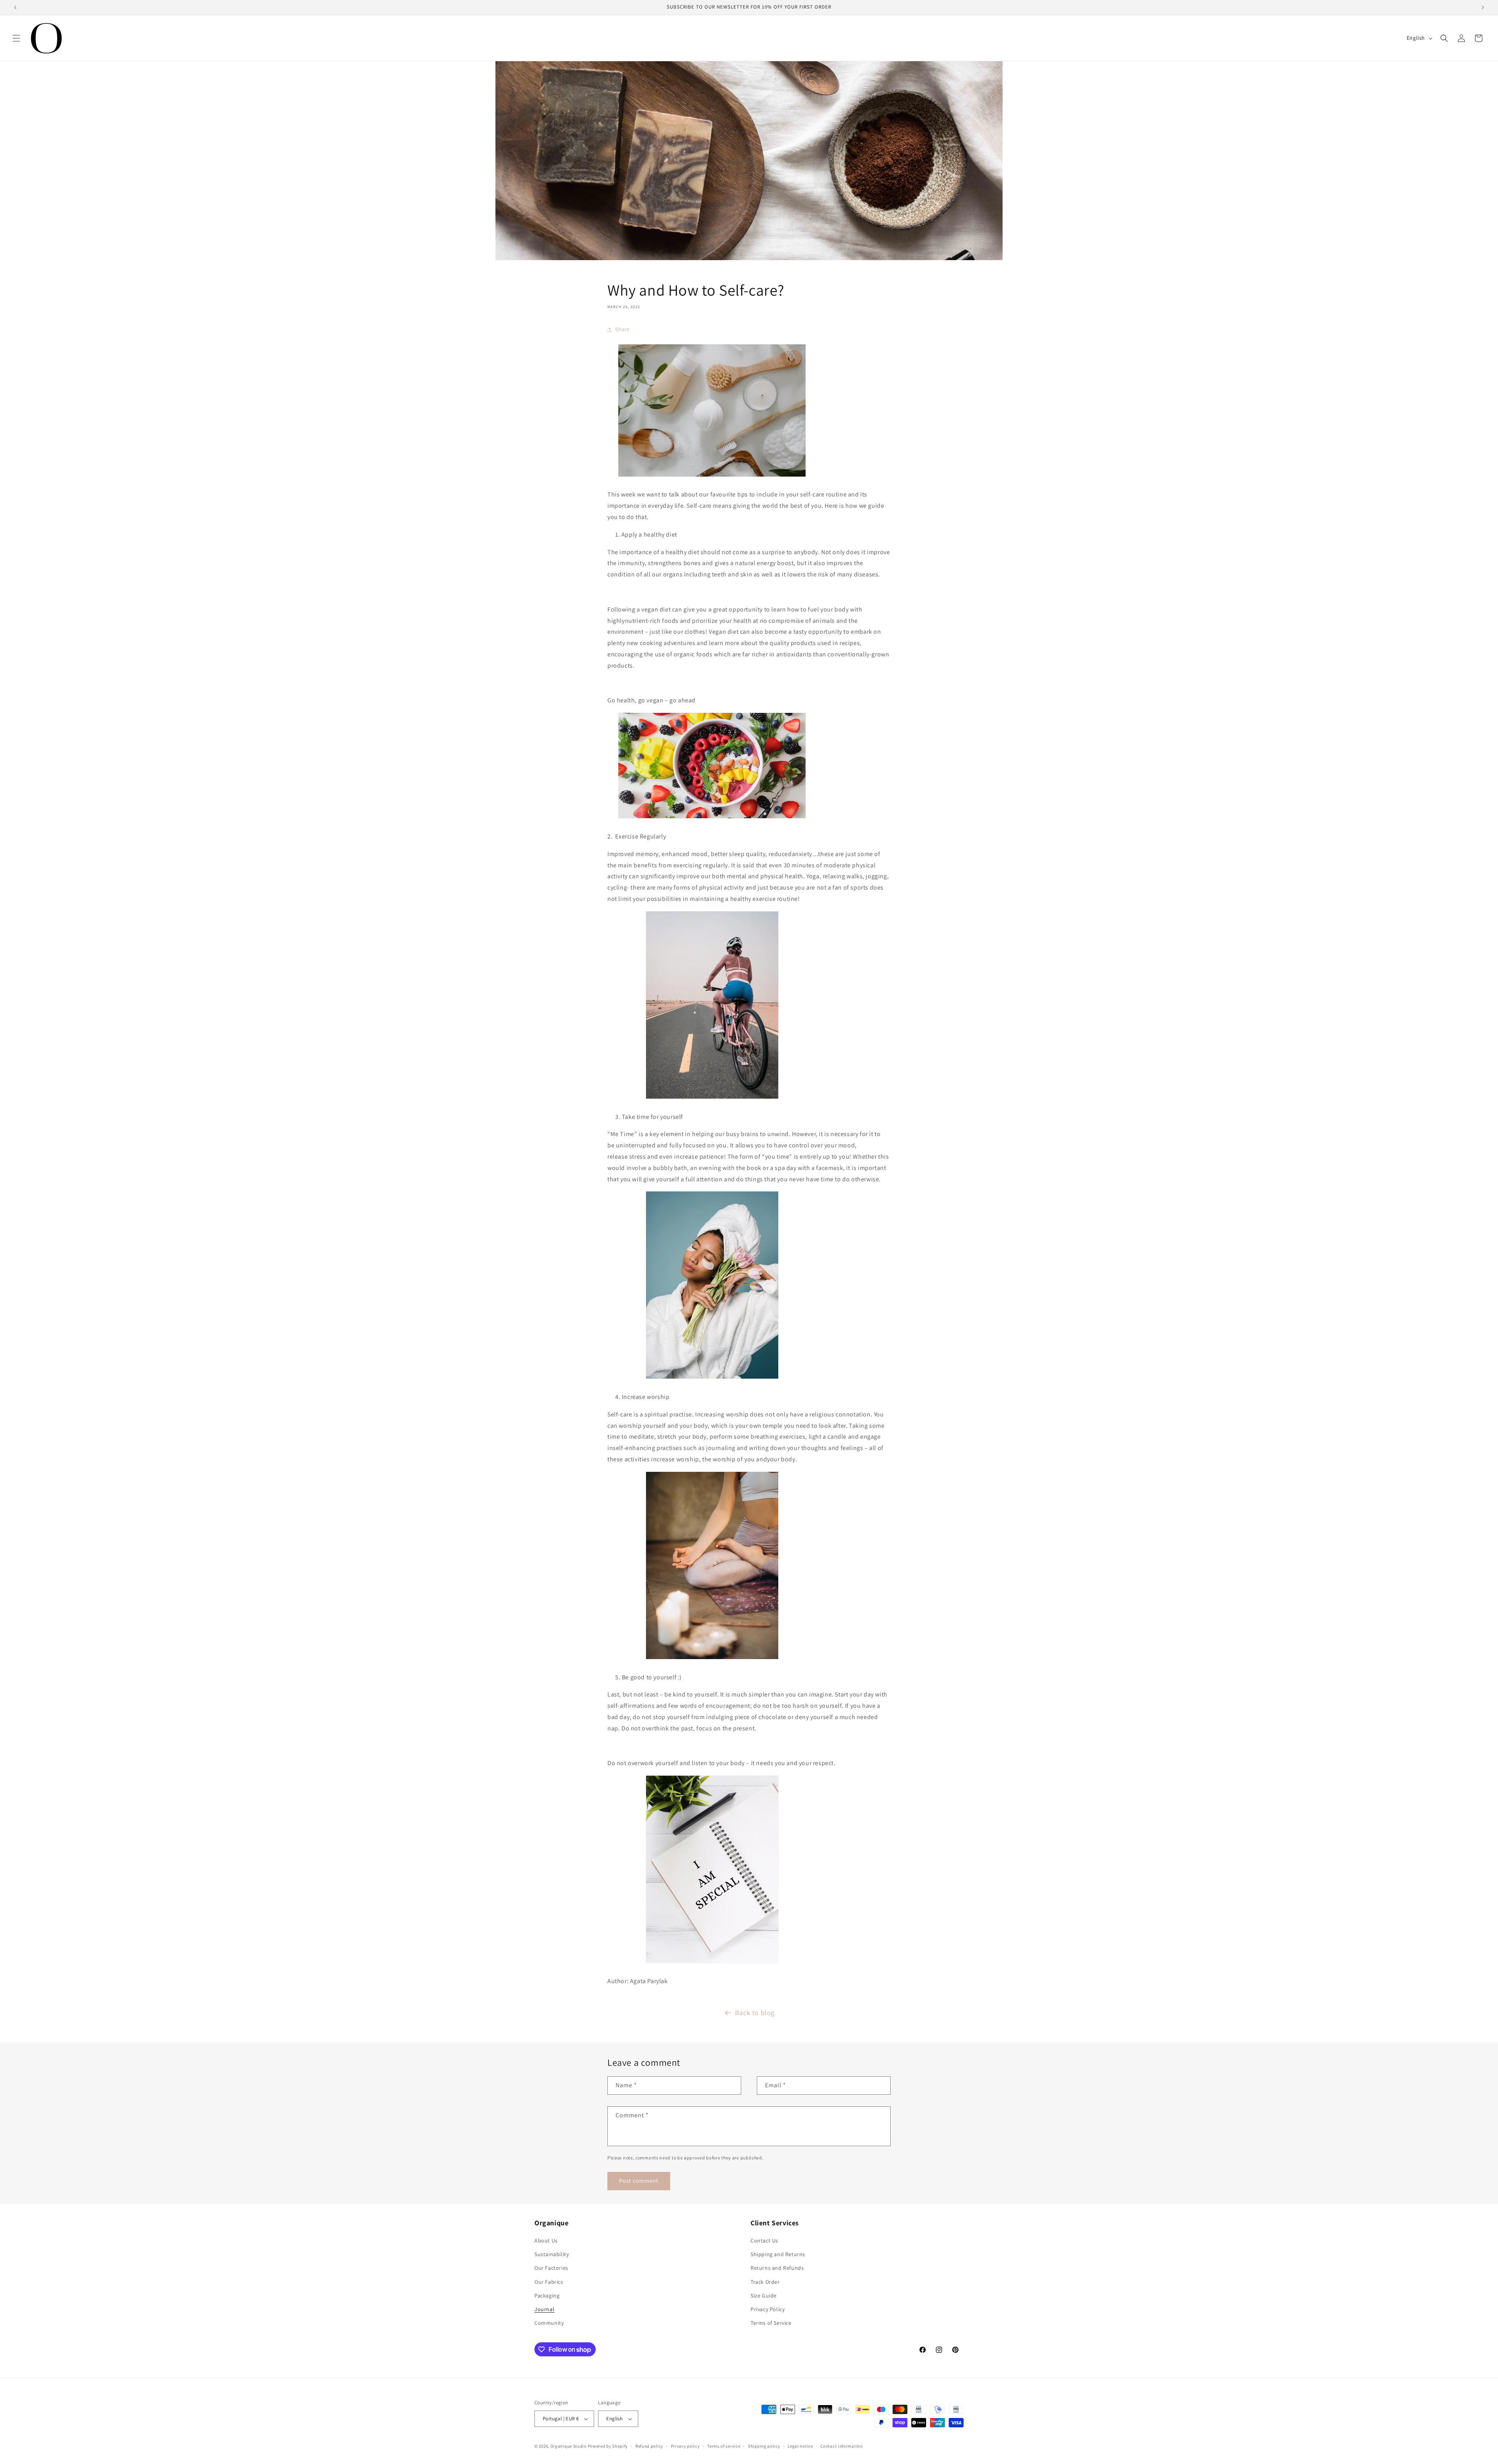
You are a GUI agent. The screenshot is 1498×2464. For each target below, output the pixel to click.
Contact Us (764, 2241)
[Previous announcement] (15, 7)
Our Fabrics (549, 2282)
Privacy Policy (768, 2309)
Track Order (765, 2282)
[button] (16, 38)
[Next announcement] (1483, 7)
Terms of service (724, 2446)
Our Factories (551, 2268)
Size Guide (764, 2296)
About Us (546, 2241)
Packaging (547, 2296)
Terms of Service (771, 2323)
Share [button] (622, 329)
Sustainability (552, 2254)
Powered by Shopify (608, 2446)
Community (549, 2323)
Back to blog (755, 2013)
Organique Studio (569, 2446)
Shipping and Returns (778, 2254)
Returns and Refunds (777, 2268)
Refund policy (649, 2446)
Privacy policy (685, 2446)
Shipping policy (764, 2446)
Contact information (841, 2446)
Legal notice (800, 2446)
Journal (544, 2309)
